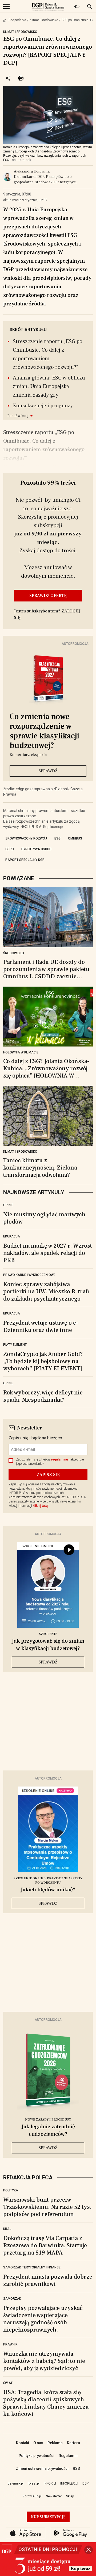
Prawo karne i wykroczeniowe (29, 1275)
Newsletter (54, 2496)
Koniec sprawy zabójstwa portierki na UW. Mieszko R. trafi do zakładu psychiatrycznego (46, 1291)
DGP (85, 2483)
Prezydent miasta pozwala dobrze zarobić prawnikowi (48, 2280)
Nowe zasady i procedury (48, 2120)
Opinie (8, 1205)
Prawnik (10, 2344)
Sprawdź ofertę (48, 596)
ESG (57, 838)
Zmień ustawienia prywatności (42, 2468)
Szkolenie (48, 1634)
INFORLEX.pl (69, 2483)
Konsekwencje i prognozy (43, 406)
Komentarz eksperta (28, 755)
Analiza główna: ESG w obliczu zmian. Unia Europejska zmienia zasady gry (49, 386)
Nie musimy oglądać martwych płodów (44, 1218)
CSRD (10, 849)
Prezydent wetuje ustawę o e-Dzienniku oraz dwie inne (41, 1326)
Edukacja (12, 1236)
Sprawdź (48, 771)
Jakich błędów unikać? (48, 1890)
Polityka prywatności (37, 2456)
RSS (76, 2468)
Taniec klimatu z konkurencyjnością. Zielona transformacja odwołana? (40, 1168)
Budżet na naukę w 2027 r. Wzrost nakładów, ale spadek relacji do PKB (48, 1253)
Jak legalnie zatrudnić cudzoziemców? (48, 2130)
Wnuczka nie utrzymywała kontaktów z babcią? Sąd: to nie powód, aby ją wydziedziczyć (44, 2361)
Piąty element (15, 1345)
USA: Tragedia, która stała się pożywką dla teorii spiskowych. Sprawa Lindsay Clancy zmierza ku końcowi (46, 2403)
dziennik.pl (16, 2483)
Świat (8, 2383)
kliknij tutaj (41, 1506)
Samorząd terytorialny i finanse (32, 2267)
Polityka (11, 2190)
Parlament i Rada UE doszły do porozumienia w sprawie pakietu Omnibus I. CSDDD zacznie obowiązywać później (46, 969)
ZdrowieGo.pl (32, 2496)
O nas (38, 2443)
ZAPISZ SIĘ (48, 1475)
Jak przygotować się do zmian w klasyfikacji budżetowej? (48, 1645)
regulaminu (60, 1459)
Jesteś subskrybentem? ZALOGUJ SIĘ (47, 614)
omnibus (75, 838)
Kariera (73, 2443)
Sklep (70, 2496)
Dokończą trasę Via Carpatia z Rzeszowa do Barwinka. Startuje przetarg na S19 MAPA (45, 2245)
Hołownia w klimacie (21, 1052)
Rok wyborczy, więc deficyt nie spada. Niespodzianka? (43, 1396)
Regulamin (68, 2456)
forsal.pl (34, 2483)
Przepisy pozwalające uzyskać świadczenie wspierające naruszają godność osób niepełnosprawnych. (43, 2319)
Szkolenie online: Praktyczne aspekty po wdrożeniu (48, 1881)
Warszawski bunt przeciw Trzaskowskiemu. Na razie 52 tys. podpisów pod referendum (47, 2207)
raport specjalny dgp (25, 860)
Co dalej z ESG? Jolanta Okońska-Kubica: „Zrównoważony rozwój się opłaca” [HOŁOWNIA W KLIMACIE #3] (46, 1069)
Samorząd (12, 2299)
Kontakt (23, 2443)
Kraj (7, 2229)
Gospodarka (17, 20)
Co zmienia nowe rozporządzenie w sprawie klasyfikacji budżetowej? (44, 731)
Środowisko (14, 953)
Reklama (55, 2443)
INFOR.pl (50, 2483)
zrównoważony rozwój (26, 838)
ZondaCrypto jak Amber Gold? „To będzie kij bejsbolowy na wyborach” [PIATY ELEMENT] (43, 1361)
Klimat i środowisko (44, 20)
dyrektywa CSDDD (36, 849)
